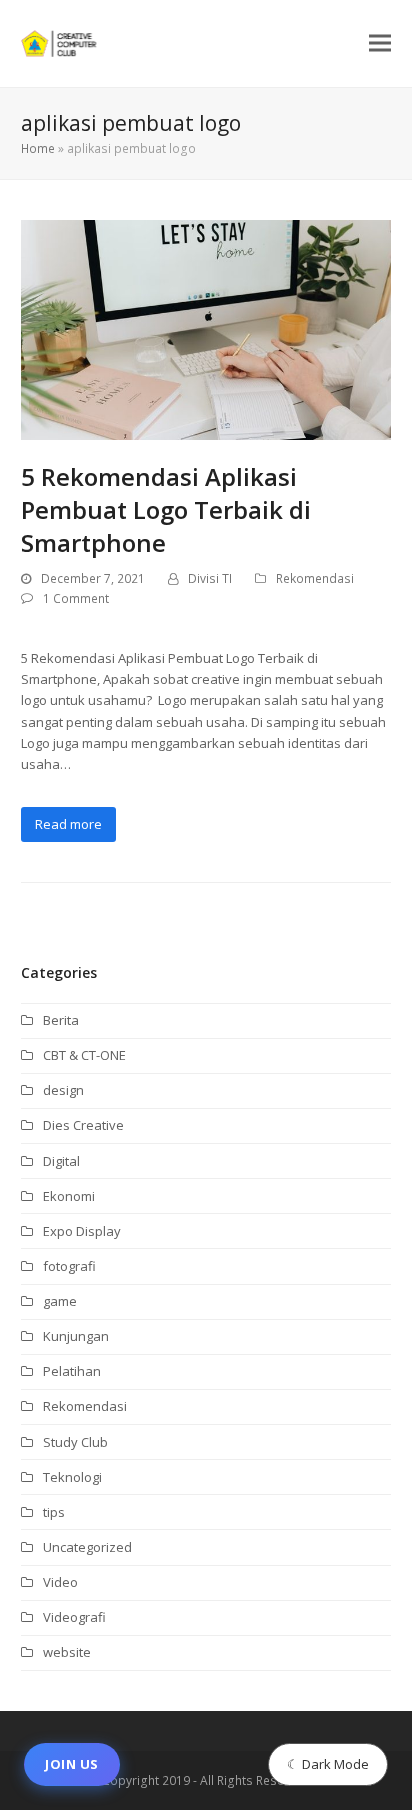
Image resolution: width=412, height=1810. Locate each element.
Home (38, 148)
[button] (380, 43)
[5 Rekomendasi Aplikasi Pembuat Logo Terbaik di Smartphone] (206, 328)
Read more (68, 824)
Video (60, 1582)
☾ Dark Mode (328, 1764)
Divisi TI (210, 578)
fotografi (69, 1266)
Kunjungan (76, 1336)
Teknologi (72, 1477)
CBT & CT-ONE (84, 1055)
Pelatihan (72, 1371)
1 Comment (76, 598)
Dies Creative (83, 1125)
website (67, 1652)
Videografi (74, 1617)
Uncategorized (87, 1547)
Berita (61, 1020)
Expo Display (82, 1231)
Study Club (75, 1442)
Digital (61, 1161)
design (63, 1090)
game (60, 1301)
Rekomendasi (315, 578)
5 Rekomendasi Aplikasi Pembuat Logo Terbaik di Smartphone (166, 509)
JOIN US (72, 1764)
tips (54, 1512)
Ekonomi (69, 1196)
